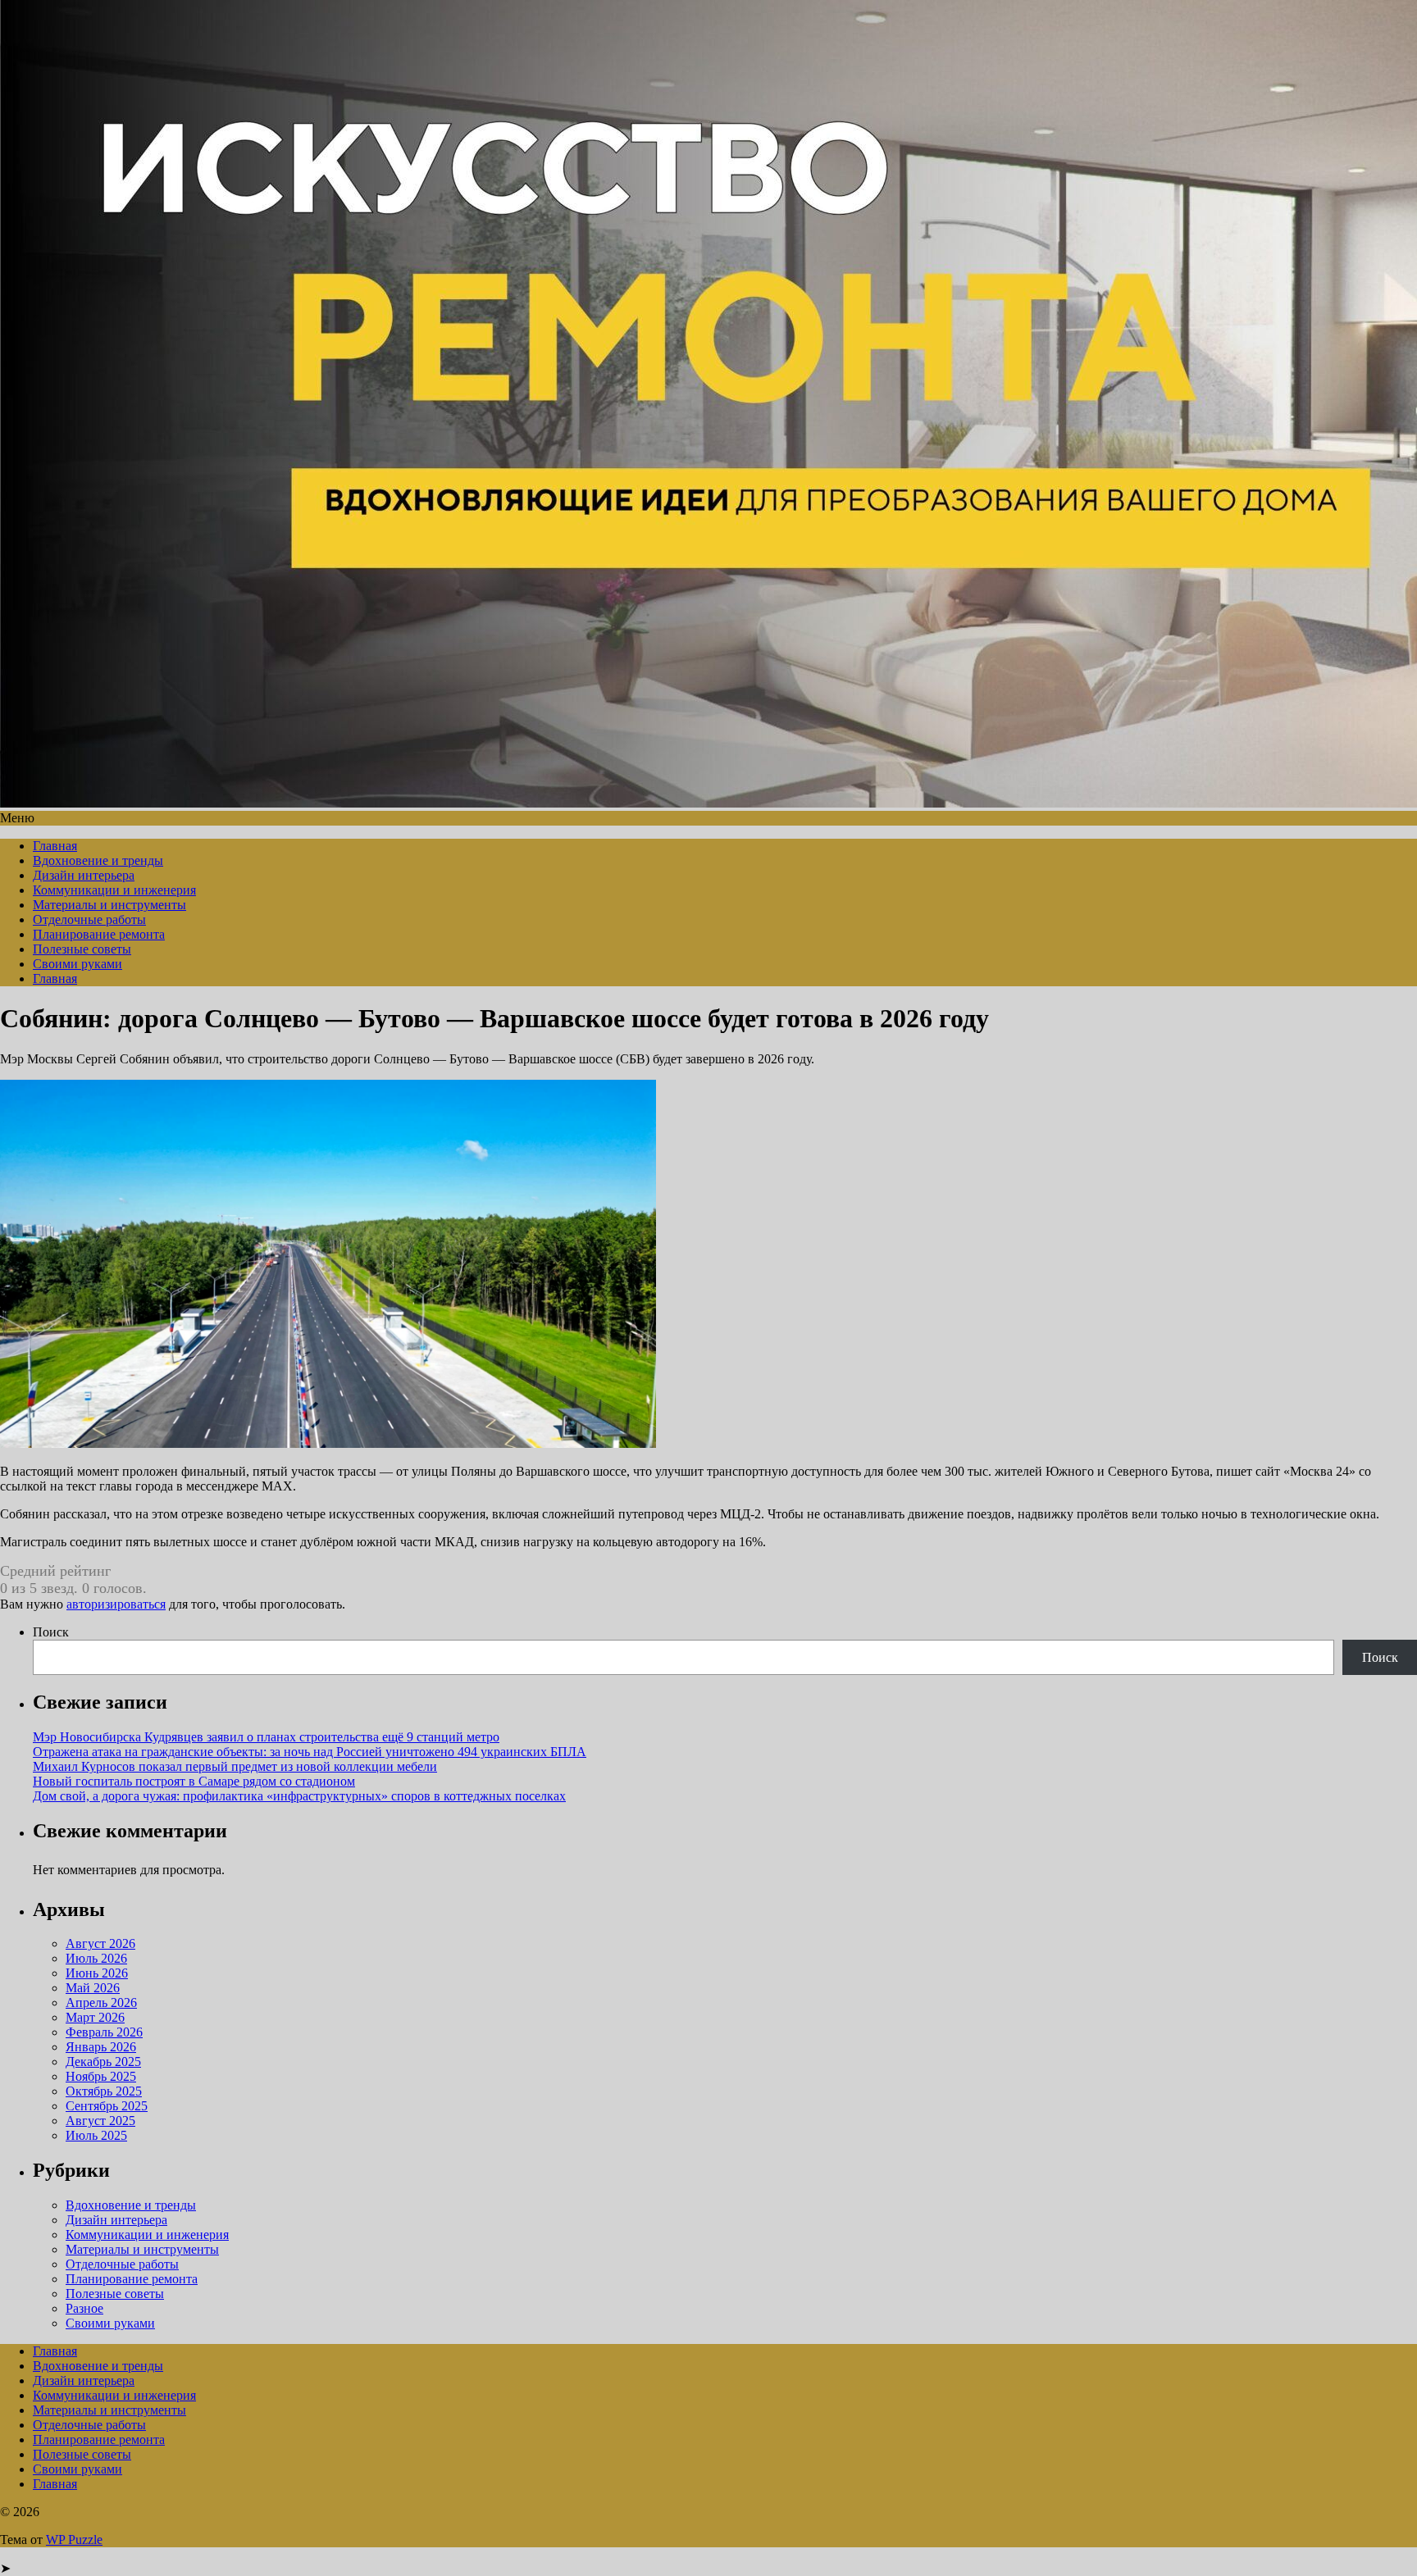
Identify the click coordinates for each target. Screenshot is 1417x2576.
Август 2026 (100, 1943)
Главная (55, 846)
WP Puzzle (74, 2540)
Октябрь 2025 (104, 2091)
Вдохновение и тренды (98, 860)
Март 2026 (95, 2017)
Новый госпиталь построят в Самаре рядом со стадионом (194, 1781)
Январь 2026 (101, 2047)
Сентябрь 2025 (107, 2106)
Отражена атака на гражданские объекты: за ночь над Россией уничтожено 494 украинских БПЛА (310, 1752)
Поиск (51, 1632)
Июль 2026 (96, 1958)
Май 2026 (93, 1988)
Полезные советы (82, 949)
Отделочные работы (89, 919)
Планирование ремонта (99, 934)
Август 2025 (100, 2121)
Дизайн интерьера (84, 875)
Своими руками (77, 964)
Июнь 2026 (97, 1973)
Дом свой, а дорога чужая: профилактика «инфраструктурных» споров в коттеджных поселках (299, 1796)
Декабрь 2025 (103, 2062)
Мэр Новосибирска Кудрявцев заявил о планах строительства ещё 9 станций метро (266, 1737)
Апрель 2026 (101, 2003)
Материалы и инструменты (109, 905)
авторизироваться (116, 1604)
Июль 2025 (96, 2135)
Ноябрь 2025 (101, 2076)
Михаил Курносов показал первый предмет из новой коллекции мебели (235, 1766)
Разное (84, 2308)
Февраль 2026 (104, 2032)
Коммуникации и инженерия (114, 890)
